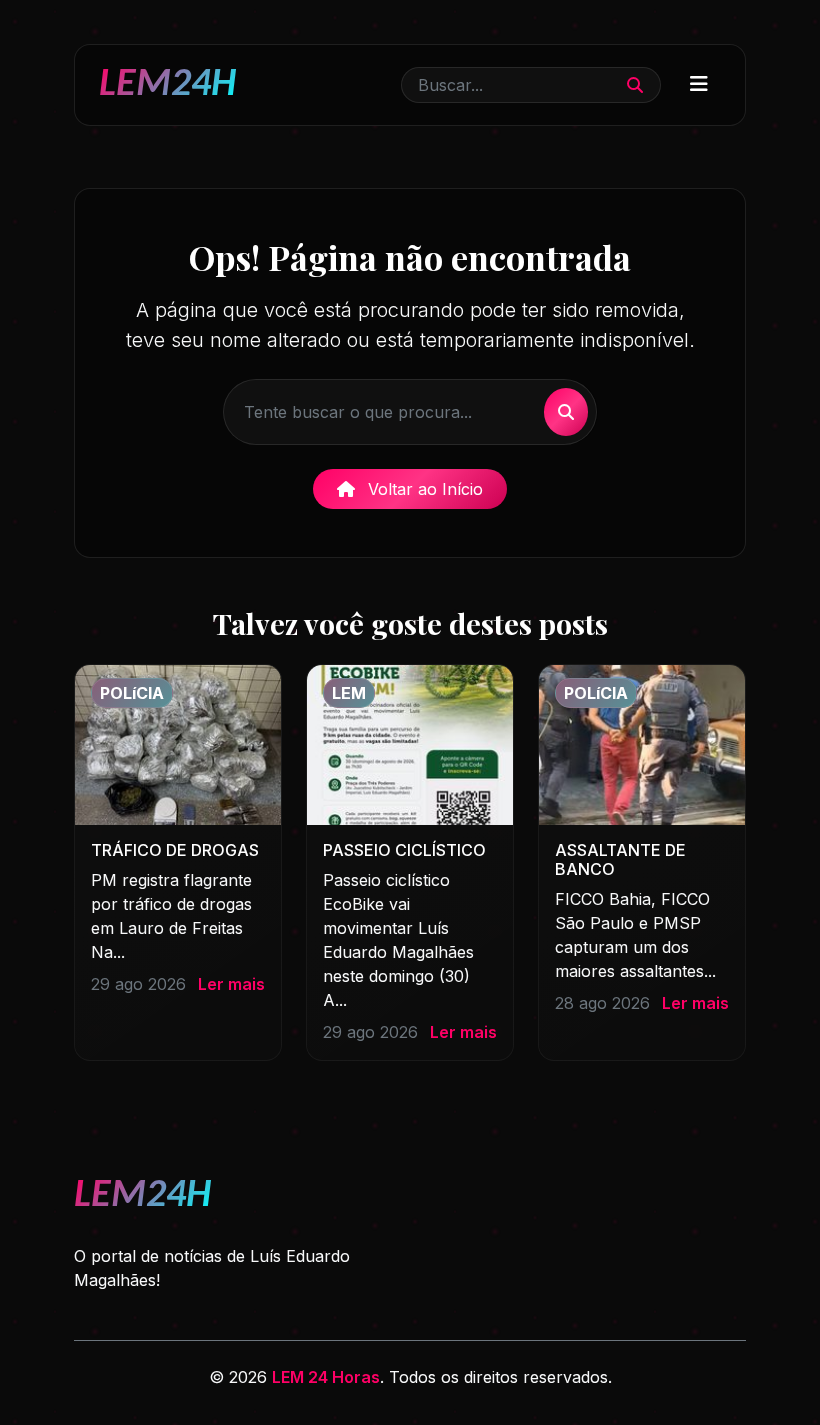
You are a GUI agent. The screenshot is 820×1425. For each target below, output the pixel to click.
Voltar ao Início (423, 489)
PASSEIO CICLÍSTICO (404, 850)
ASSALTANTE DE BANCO (620, 859)
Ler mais (231, 984)
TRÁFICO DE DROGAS (175, 850)
